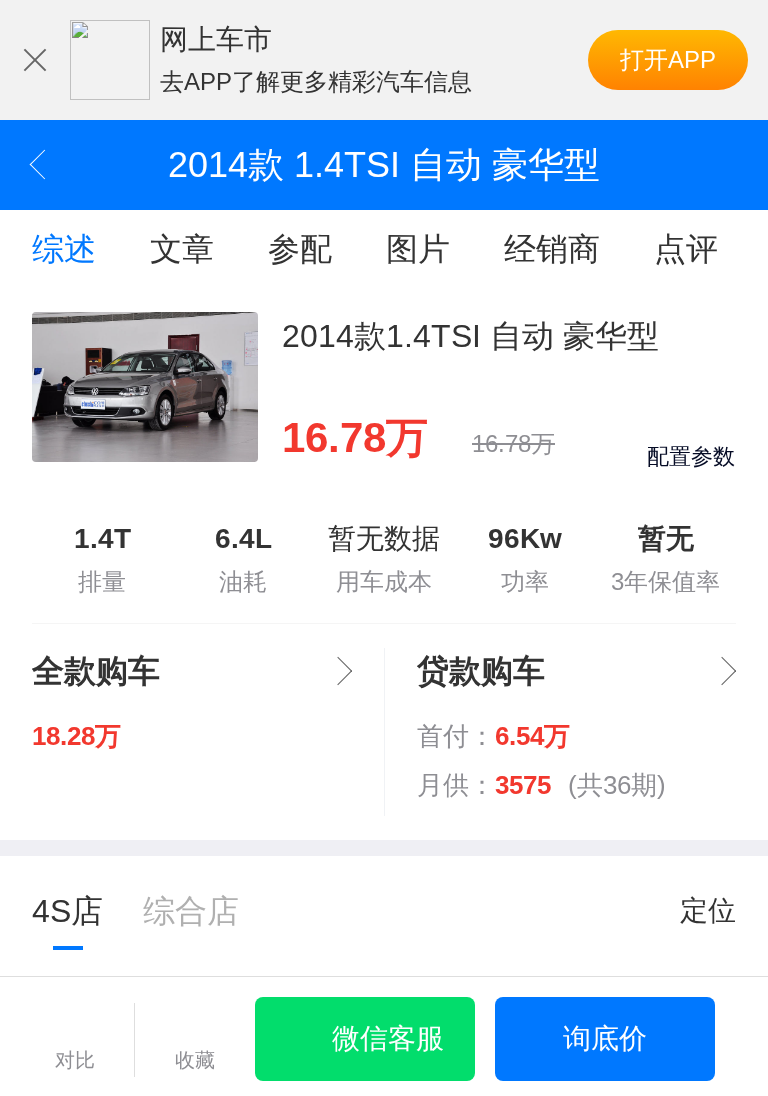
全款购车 (96, 671)
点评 (686, 249)
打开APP (668, 59)
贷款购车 (481, 671)
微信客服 (388, 1038)
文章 (182, 249)
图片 (418, 249)
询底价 (605, 1038)
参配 (300, 249)
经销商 (552, 249)
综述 (64, 249)
